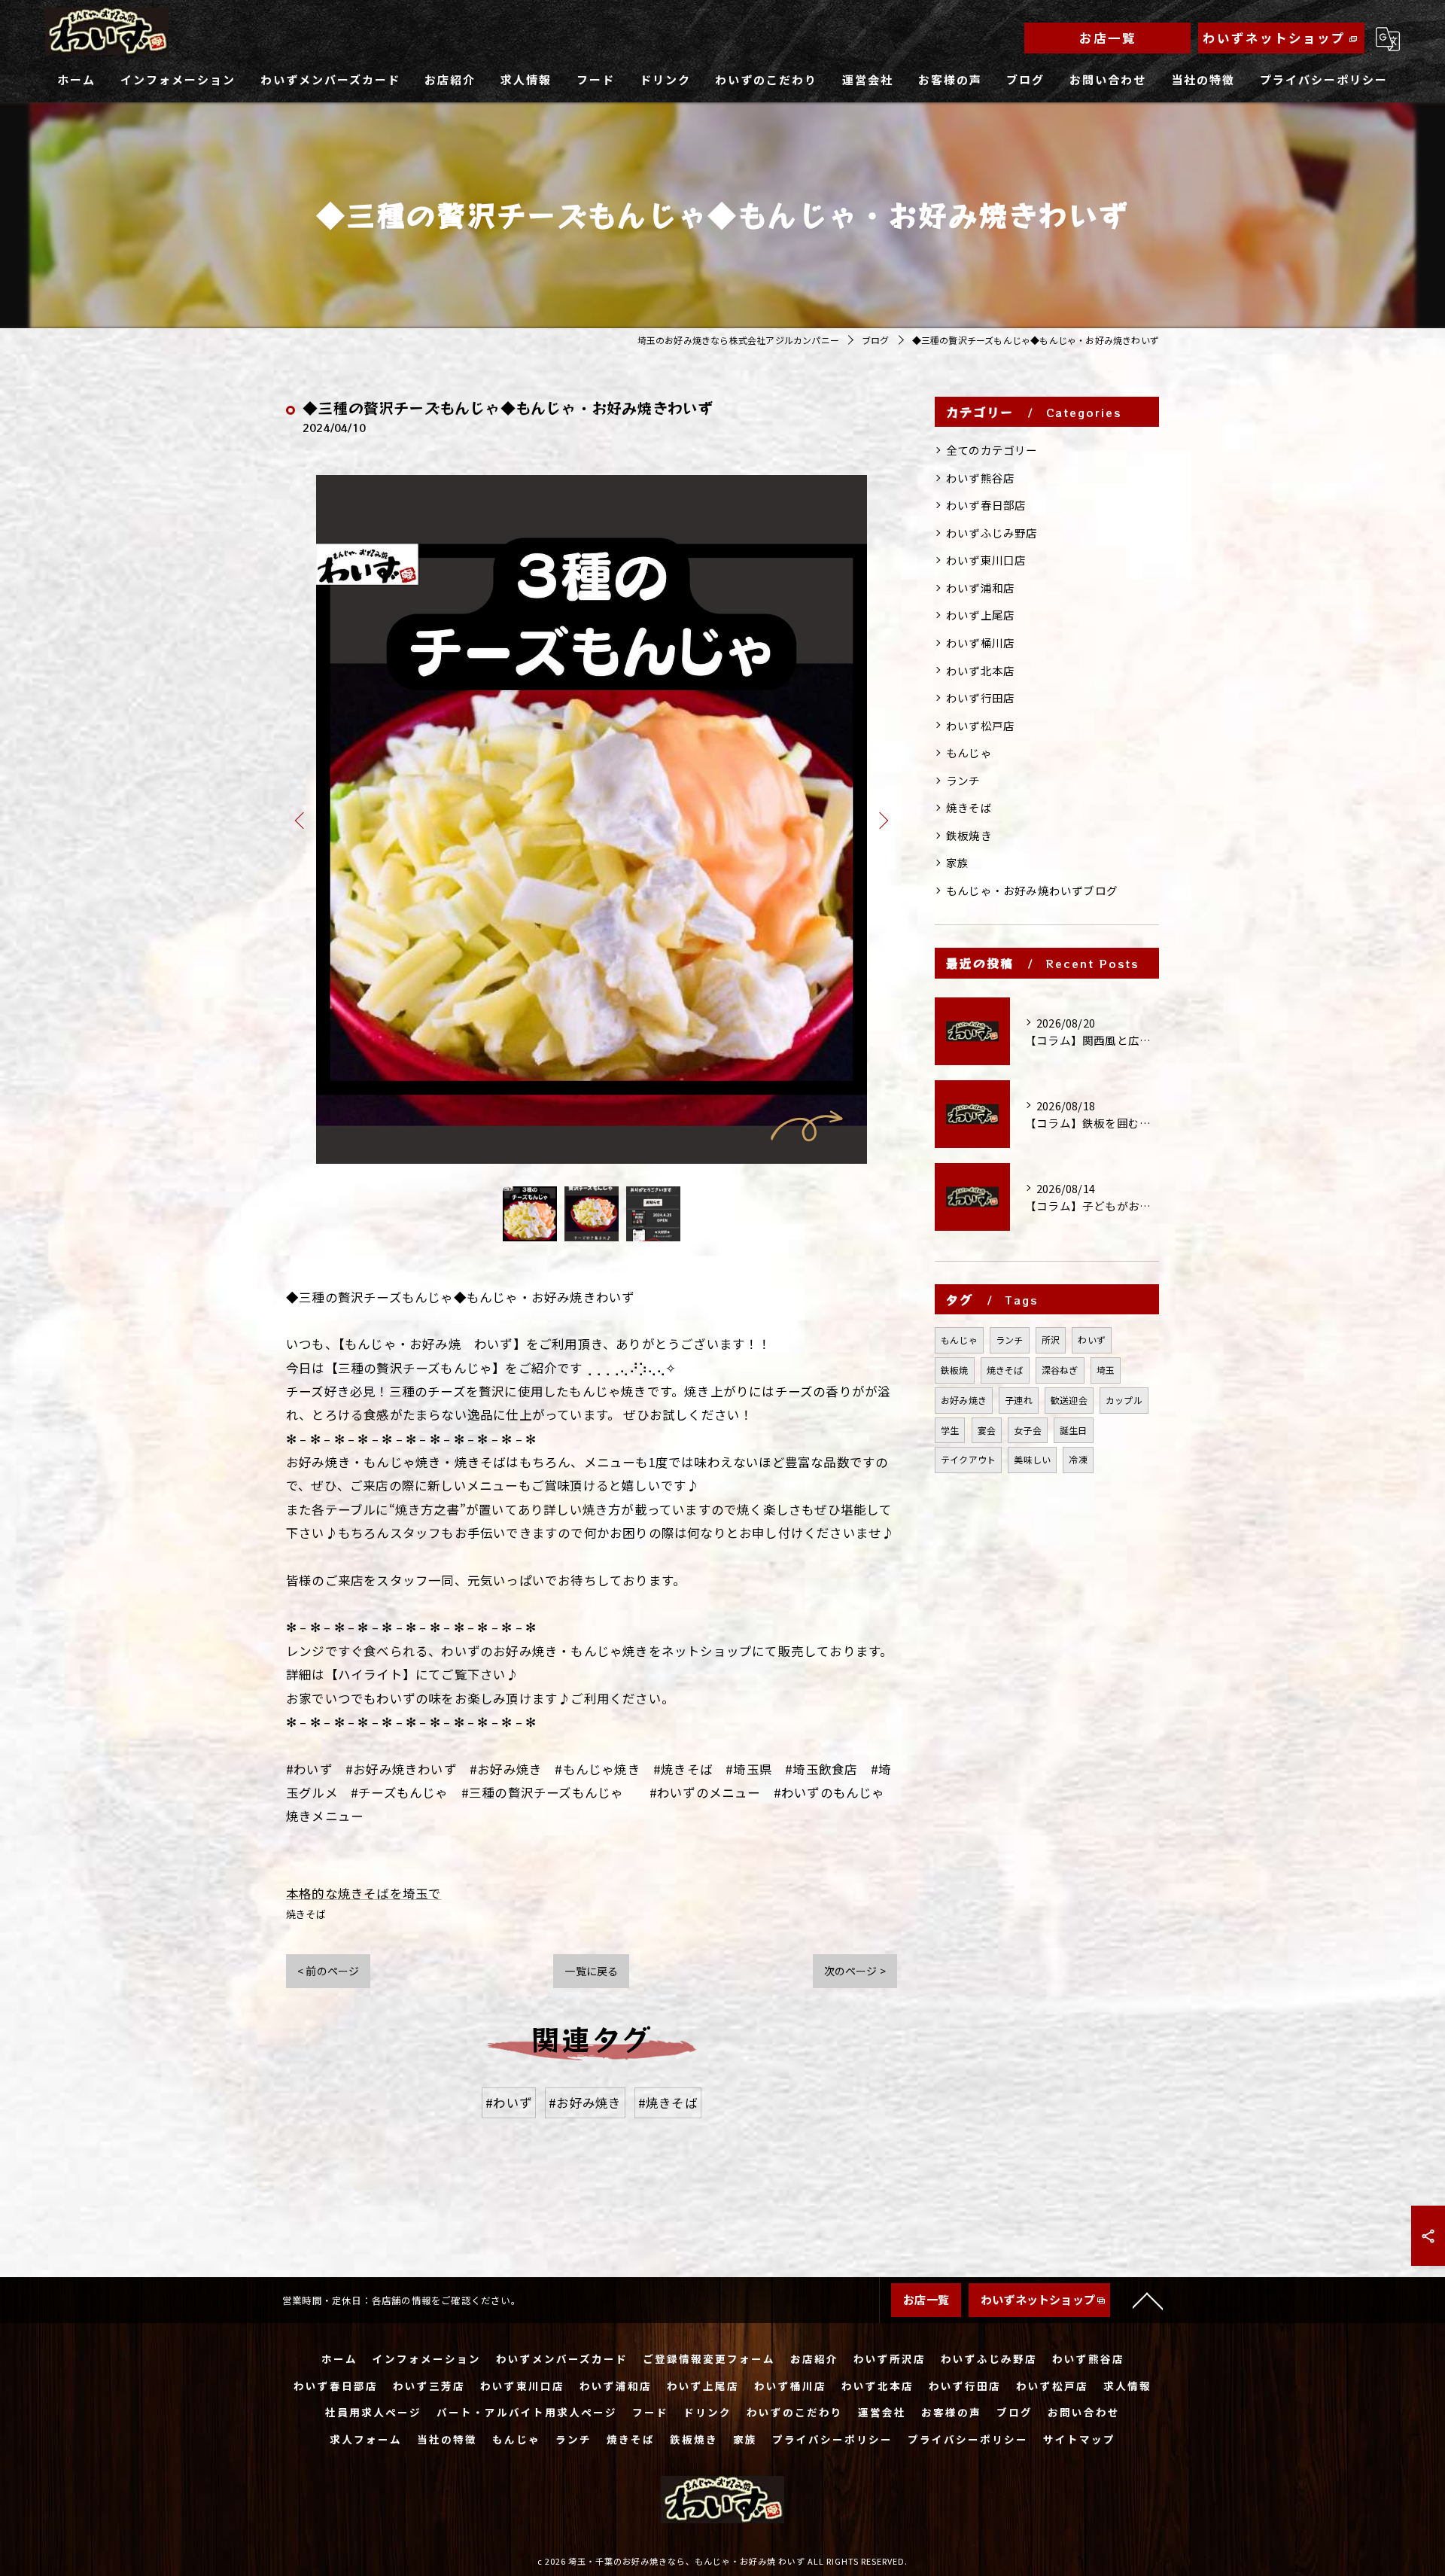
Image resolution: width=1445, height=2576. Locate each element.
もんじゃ (969, 752)
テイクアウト (968, 1459)
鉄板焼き (969, 835)
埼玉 (1106, 1370)
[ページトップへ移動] (1148, 2300)
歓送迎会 (1069, 1400)
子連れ (1019, 1400)
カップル (1124, 1400)
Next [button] (882, 820)
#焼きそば (668, 2103)
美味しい (1032, 1459)
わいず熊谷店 (980, 478)
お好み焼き (964, 1400)
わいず (1092, 1340)
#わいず (509, 2103)
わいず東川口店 (986, 560)
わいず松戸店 (980, 725)
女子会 (1028, 1430)
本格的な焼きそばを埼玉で (364, 1893)
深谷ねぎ (1060, 1370)
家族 (957, 862)
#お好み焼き (585, 2103)
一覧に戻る (591, 1971)
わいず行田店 (980, 697)
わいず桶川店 (980, 642)
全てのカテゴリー (992, 450)
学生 (950, 1430)
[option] (592, 819)
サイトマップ (1079, 2439)
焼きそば (306, 1914)
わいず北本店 (980, 670)
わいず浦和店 (980, 588)
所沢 (1051, 1340)
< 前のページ (328, 1971)
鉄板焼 (955, 1370)
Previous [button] (301, 820)
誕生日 (1074, 1430)
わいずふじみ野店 (992, 533)
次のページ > (855, 1971)
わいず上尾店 (980, 615)
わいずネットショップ (1274, 38)
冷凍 (1078, 1459)
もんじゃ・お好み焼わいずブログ (1032, 890)
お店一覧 (1108, 38)
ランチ (963, 780)
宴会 (987, 1430)
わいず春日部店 (986, 505)
